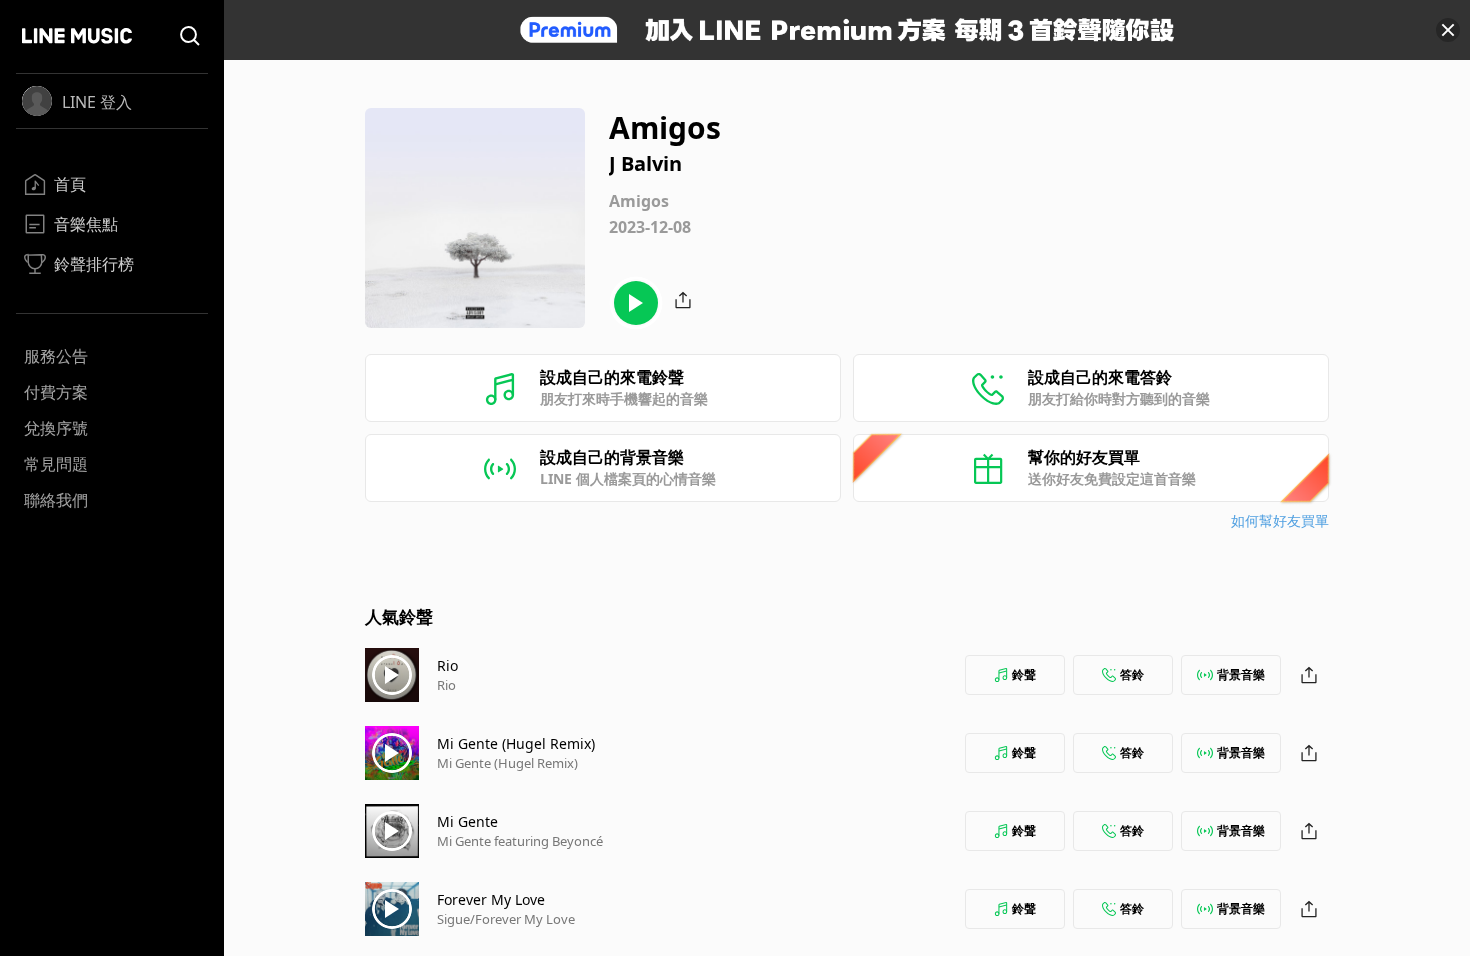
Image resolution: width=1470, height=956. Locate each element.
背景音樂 (1241, 674)
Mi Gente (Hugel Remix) (516, 743)
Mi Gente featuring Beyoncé (520, 841)
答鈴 (1132, 674)
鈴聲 (1024, 674)
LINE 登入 (97, 102)
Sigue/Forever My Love (506, 919)
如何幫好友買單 (1280, 520)
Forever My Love (491, 899)
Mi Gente (467, 821)
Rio (447, 665)
